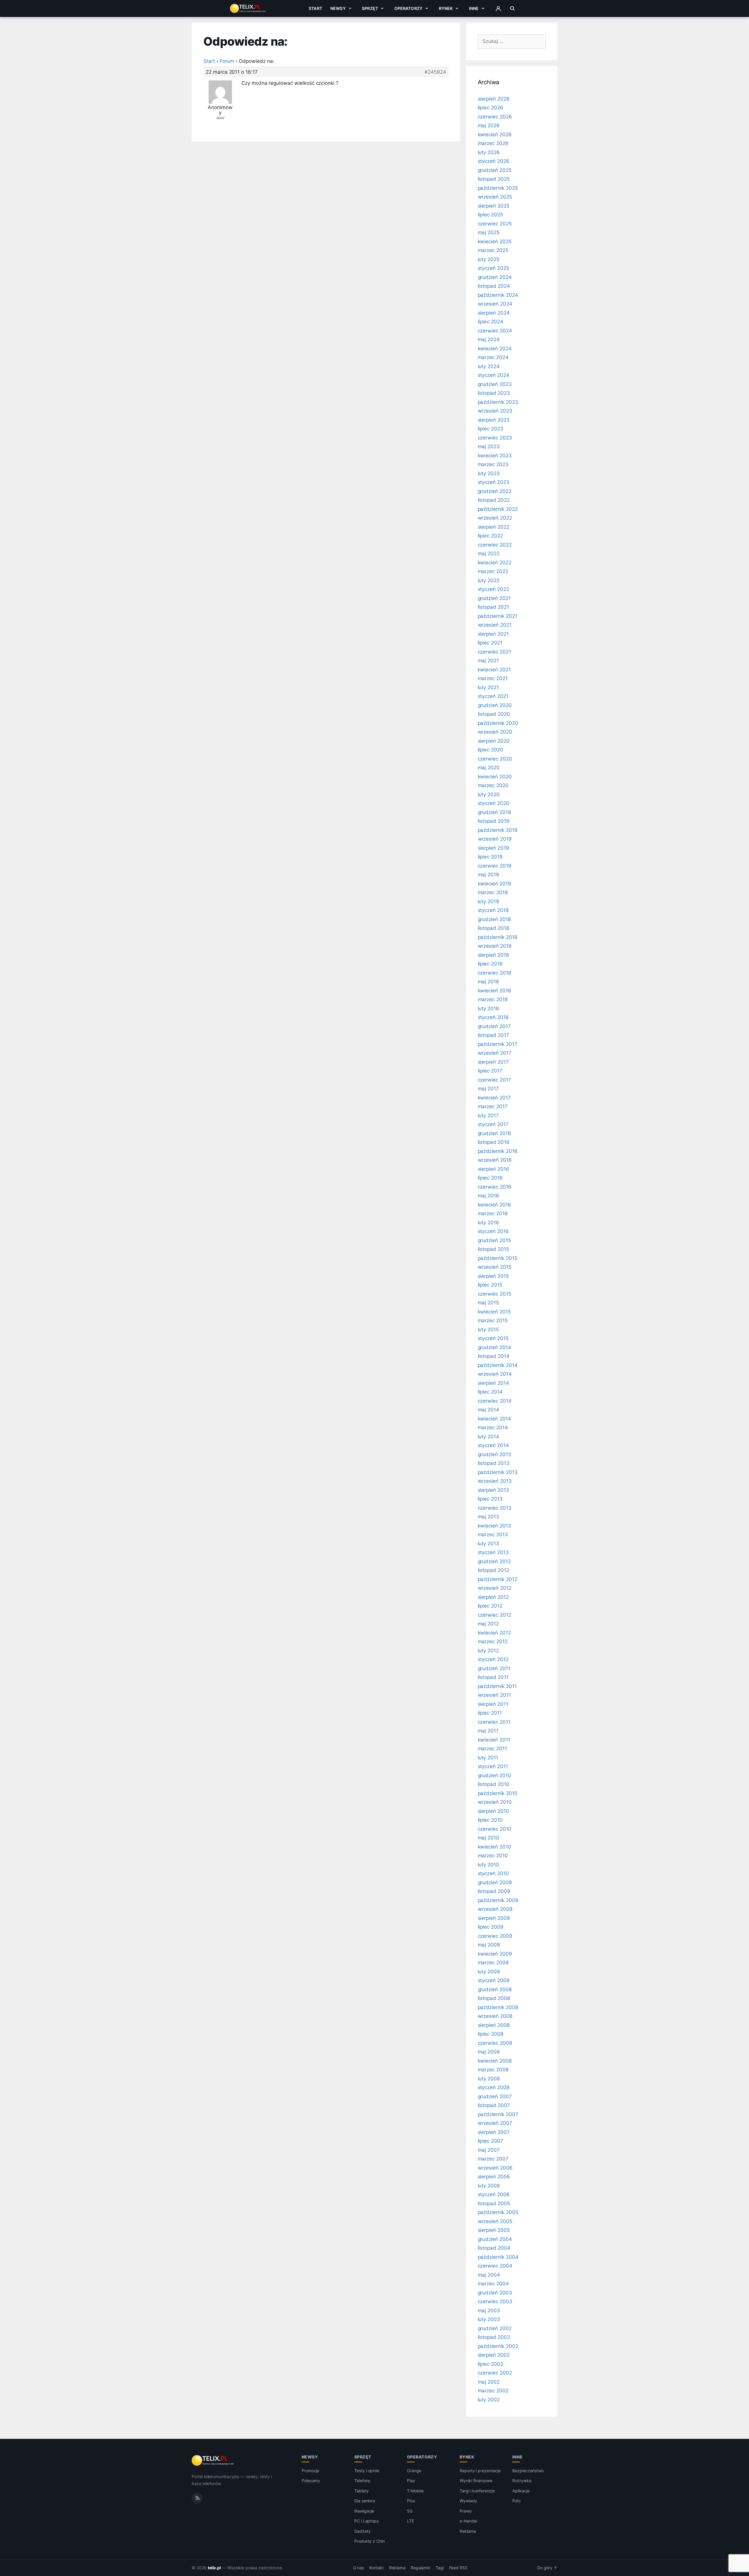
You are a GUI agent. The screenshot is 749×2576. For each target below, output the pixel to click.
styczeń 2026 (494, 161)
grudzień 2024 (495, 277)
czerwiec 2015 (494, 1294)
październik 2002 (498, 2346)
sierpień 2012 (493, 1597)
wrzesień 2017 (495, 1053)
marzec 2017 (493, 1106)
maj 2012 (488, 1624)
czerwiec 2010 (495, 1829)
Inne (474, 8)
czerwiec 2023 (495, 438)
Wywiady (468, 2501)
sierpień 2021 (493, 634)
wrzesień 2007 (495, 2123)
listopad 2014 (494, 1356)
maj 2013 (489, 1517)
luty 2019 (489, 901)
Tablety (361, 2491)
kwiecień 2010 (494, 1847)
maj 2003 (489, 2311)
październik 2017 (498, 1044)
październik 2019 (498, 830)
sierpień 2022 (494, 527)
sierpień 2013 (493, 1490)
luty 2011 (488, 1758)
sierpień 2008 (494, 2025)
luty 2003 (489, 2319)
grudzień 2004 (495, 2239)
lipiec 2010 (490, 1820)
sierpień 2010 (493, 1811)
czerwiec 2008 (495, 2043)
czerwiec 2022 (495, 545)
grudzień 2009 (495, 1882)
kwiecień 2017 (494, 1098)
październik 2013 (498, 1472)
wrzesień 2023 (495, 411)
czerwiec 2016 (495, 1187)
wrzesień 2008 (495, 2016)
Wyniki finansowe (476, 2481)
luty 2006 (489, 2186)
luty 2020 (489, 794)
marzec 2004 (493, 2284)
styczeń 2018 (493, 1017)
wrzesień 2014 (495, 1374)
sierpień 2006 (494, 2177)
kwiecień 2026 (495, 135)
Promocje (311, 2471)
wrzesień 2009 (495, 1909)
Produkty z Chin (370, 2541)
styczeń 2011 (493, 1766)
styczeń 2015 (493, 1338)
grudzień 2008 (495, 1989)
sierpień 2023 (494, 420)
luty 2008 (489, 2079)
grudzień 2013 (494, 1454)
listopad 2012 (493, 1570)
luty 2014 (489, 1437)
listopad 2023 (494, 393)
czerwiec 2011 (494, 1722)
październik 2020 (498, 723)
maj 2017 (488, 1089)
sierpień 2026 (494, 99)
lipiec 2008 (491, 2034)
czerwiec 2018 (494, 973)
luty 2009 (489, 1972)
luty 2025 (489, 259)
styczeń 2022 (493, 589)
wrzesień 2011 (494, 1695)
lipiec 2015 (490, 1285)
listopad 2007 (494, 2105)
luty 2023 (489, 473)
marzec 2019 (493, 892)
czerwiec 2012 (494, 1615)
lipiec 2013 (490, 1499)
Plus (411, 2501)
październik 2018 (498, 937)
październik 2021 (498, 616)
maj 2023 (489, 446)
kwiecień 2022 (495, 563)
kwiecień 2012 (494, 1633)
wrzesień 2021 (495, 625)
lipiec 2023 (491, 429)
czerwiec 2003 (495, 2301)
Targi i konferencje (477, 2491)
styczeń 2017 (493, 1124)
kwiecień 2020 (495, 777)
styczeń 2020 (494, 803)
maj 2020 (489, 768)
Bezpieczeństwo (528, 2471)
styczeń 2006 (494, 2194)
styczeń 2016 (493, 1231)
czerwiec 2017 (494, 1080)
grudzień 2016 (494, 1133)
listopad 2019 (494, 821)
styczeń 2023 (494, 482)
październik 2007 (498, 2114)
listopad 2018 (493, 928)
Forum (227, 61)
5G (410, 2511)
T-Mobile (415, 2491)
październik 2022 (498, 509)
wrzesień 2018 (495, 946)
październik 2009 (498, 1900)
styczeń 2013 (493, 1552)
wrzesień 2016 (495, 1160)
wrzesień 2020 (495, 732)
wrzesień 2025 (495, 197)
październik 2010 (498, 1793)
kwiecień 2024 (495, 349)
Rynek (446, 8)
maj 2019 (489, 875)
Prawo (466, 2511)
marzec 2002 (493, 2391)
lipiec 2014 (490, 1392)
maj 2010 (489, 1838)
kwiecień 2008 (495, 2061)
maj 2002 (489, 2382)
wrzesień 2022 (495, 518)
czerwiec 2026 (495, 117)
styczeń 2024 (494, 375)
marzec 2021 (493, 678)
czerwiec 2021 (494, 652)
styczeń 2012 (493, 1659)
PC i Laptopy (367, 2521)
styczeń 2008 (494, 2087)
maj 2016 (489, 1196)
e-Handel (468, 2521)
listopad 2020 (494, 714)
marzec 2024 (493, 357)
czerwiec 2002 (495, 2373)
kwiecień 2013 (494, 1526)
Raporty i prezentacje (480, 2471)
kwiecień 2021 (494, 670)
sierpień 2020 (494, 741)
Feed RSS (458, 2568)
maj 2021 (488, 661)
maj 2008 (489, 2052)
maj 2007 (489, 2150)
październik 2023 (498, 402)
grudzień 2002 (495, 2328)
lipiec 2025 (490, 215)
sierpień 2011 (493, 1704)
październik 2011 (497, 1686)
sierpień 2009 (494, 1918)
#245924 (435, 72)
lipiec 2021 (490, 643)
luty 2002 (489, 2400)
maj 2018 (488, 982)
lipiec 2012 (490, 1606)
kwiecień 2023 (495, 456)
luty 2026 (489, 152)
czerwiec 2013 (495, 1508)
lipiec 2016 (490, 1178)
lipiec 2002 (491, 2364)
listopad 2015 (493, 1249)
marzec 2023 (493, 464)
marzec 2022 (493, 571)
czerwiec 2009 (495, 1936)
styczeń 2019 (493, 910)
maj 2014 (489, 1410)
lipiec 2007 (491, 2141)
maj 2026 (489, 125)
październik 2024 (498, 295)
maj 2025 (489, 232)
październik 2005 (498, 2212)
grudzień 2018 (494, 919)
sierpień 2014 (493, 1383)
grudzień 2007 (495, 2096)
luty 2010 (489, 1865)
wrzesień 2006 (495, 2168)
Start (315, 8)
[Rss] (197, 2498)
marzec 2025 (493, 250)
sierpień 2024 (494, 313)
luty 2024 (489, 366)
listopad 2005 (494, 2203)
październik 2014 (498, 1365)
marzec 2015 (493, 1320)
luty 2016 (489, 1223)
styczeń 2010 (493, 1873)
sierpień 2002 (494, 2355)
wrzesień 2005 (495, 2221)
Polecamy (311, 2481)
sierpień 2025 (494, 206)
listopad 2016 (494, 1142)
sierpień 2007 (494, 2132)
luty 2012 (488, 1651)
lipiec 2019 (490, 857)
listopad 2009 (494, 1891)
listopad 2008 (494, 1998)
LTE (410, 2521)
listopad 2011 (493, 1677)
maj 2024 (489, 339)
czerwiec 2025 (495, 224)
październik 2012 (498, 1579)
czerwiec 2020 (495, 759)
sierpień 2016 (493, 1169)
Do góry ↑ (547, 2568)
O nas (359, 2568)
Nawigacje (364, 2511)
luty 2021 (488, 687)
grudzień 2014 (494, 1347)
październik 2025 (498, 188)
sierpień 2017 (493, 1062)
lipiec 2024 (491, 322)
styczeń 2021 (493, 696)
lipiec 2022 (490, 536)
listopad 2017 (493, 1035)
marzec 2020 (493, 785)
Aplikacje (521, 2491)
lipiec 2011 (490, 1713)
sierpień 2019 (493, 848)
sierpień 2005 (494, 2230)
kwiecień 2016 (494, 1205)
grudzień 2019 (494, 812)
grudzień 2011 (494, 1668)
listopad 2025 (494, 179)
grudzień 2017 (494, 1026)
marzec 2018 (493, 999)
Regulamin (421, 2568)
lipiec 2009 (491, 1927)
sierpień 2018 (493, 955)
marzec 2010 (493, 1856)
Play (411, 2481)
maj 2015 (488, 1303)
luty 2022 (489, 580)
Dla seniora (365, 2501)
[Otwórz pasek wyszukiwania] (512, 8)
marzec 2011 (492, 1749)
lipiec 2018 (490, 964)
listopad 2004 (494, 2248)
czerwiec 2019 (495, 866)
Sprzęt (370, 8)
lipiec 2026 (491, 108)
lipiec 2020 (491, 750)
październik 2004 (498, 2257)
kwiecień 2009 (495, 1954)
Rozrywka (522, 2481)
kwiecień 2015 (494, 1312)
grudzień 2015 (494, 1240)
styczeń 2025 (493, 268)
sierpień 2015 (493, 1276)
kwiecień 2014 (494, 1419)
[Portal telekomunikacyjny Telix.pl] (213, 2461)
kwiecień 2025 (495, 242)
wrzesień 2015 (495, 1267)
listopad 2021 (493, 607)
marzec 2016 (493, 1213)
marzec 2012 (493, 1642)
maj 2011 (488, 1731)
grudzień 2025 (495, 170)
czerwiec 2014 (495, 1401)
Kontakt (377, 2568)
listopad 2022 (494, 500)
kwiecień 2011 (494, 1740)
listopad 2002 (494, 2337)
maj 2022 (489, 554)
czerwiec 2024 (495, 331)
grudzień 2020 (495, 705)
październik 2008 (498, 2007)
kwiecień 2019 (494, 884)
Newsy (338, 8)
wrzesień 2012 (495, 1588)
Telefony (363, 2481)
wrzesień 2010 (495, 1802)
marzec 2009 (493, 1963)
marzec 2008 (493, 2070)
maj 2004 (489, 2275)
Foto (516, 2501)
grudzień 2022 (495, 491)
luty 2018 (488, 1008)
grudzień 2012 (494, 1561)
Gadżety (363, 2531)
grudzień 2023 (495, 384)
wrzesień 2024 (495, 304)
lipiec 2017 (490, 1071)
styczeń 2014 (493, 1445)
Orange (414, 2471)
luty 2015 (488, 1330)
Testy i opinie (367, 2471)
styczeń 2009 (494, 1980)
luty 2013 (489, 1544)
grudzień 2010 (494, 1775)
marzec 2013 (493, 1534)
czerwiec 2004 (495, 2266)
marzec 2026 (493, 143)
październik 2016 (498, 1151)
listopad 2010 (494, 1784)
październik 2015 (498, 1258)
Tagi (440, 2568)
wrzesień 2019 (495, 839)
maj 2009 (489, 1945)
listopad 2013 (494, 1463)
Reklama (468, 2531)
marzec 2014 (493, 1427)
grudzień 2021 (494, 598)
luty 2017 (488, 1115)
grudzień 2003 (495, 2293)
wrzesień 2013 (495, 1481)
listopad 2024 (494, 286)
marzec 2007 (493, 2159)
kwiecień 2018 (494, 991)
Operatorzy (408, 8)
